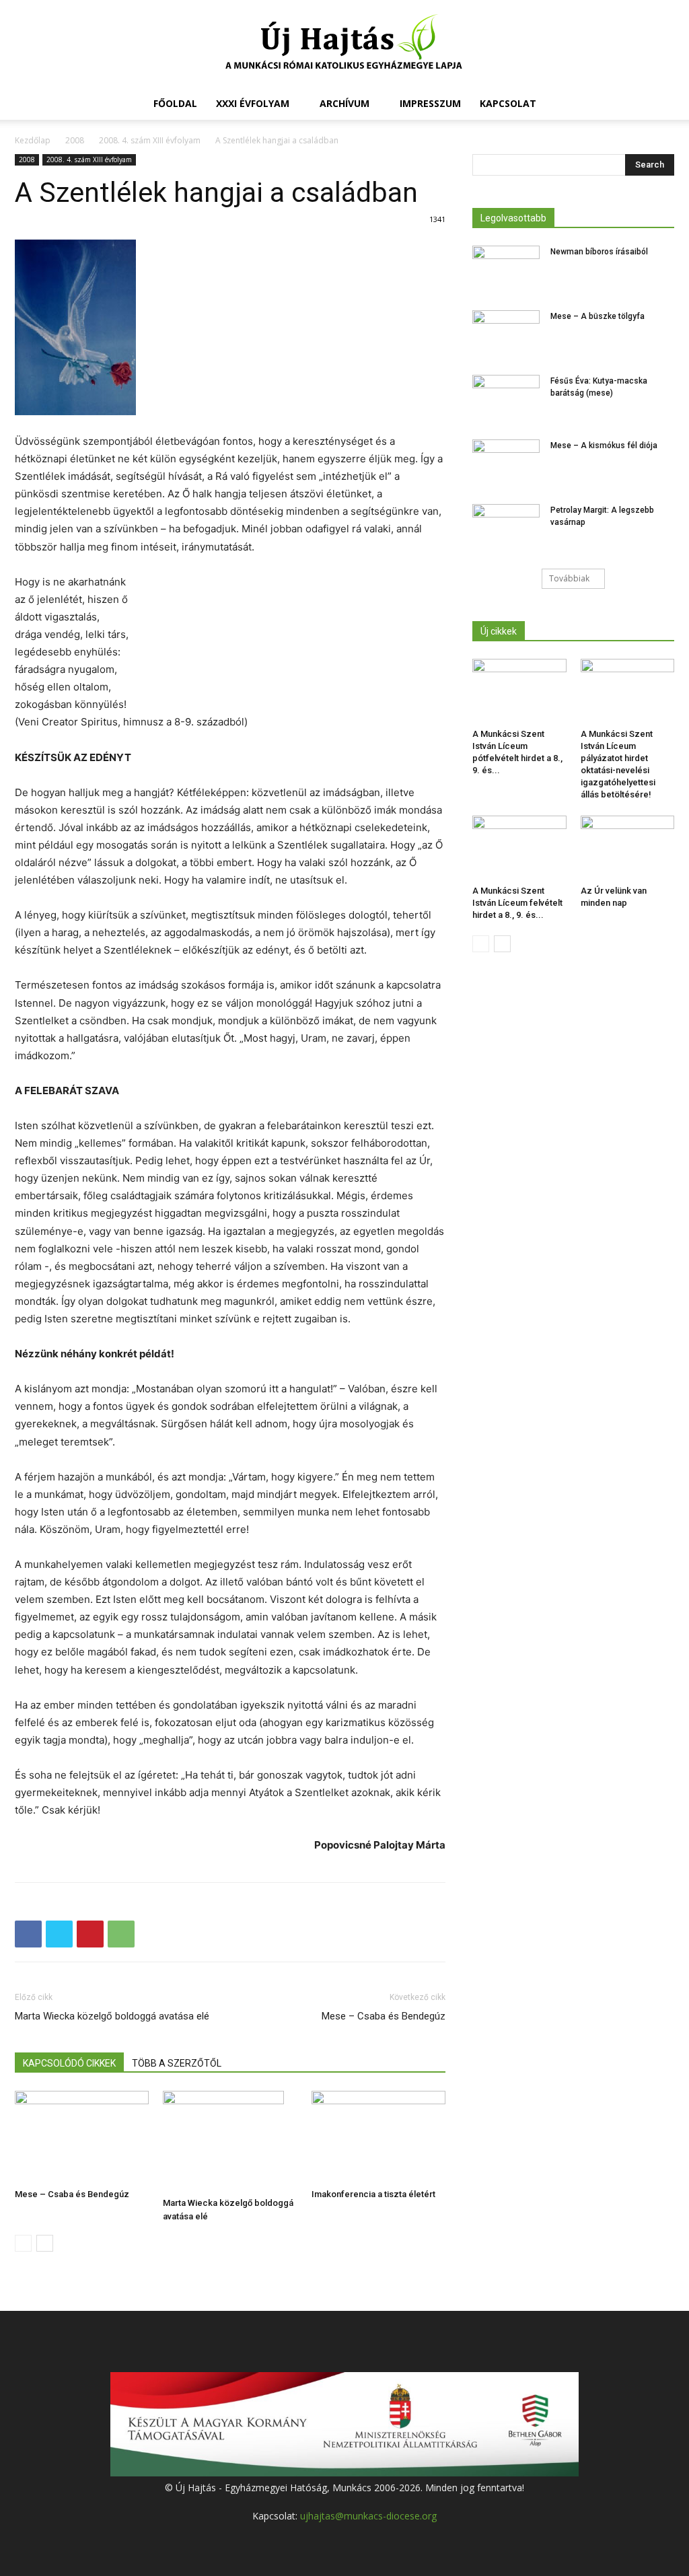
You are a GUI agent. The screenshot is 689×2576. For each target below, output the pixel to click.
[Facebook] (28, 1934)
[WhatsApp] (121, 1934)
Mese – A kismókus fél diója (604, 445)
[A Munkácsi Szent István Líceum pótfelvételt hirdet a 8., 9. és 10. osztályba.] (519, 691)
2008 (75, 140)
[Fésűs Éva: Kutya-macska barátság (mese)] (506, 398)
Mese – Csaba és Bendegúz (384, 2016)
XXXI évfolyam (253, 103)
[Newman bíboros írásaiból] (506, 269)
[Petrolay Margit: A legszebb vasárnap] (506, 528)
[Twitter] (59, 1934)
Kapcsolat (508, 103)
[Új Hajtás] (344, 44)
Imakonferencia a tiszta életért (373, 2194)
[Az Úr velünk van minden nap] (628, 848)
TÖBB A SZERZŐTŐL (177, 2063)
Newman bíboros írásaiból (599, 252)
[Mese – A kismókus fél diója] (506, 463)
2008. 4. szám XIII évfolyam (150, 140)
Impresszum (430, 103)
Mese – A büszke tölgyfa (597, 316)
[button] (658, 105)
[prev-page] (23, 2243)
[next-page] (45, 2243)
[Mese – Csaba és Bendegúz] (82, 2137)
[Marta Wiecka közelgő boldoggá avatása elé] (230, 2141)
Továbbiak (569, 578)
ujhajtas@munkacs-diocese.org (368, 2516)
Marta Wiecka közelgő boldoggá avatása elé (112, 2016)
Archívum (344, 103)
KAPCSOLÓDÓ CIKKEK (69, 2063)
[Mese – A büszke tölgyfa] (506, 334)
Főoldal (175, 103)
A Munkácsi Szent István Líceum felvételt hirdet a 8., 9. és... (517, 903)
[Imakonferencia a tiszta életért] (378, 2137)
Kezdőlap (33, 140)
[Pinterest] (90, 1934)
